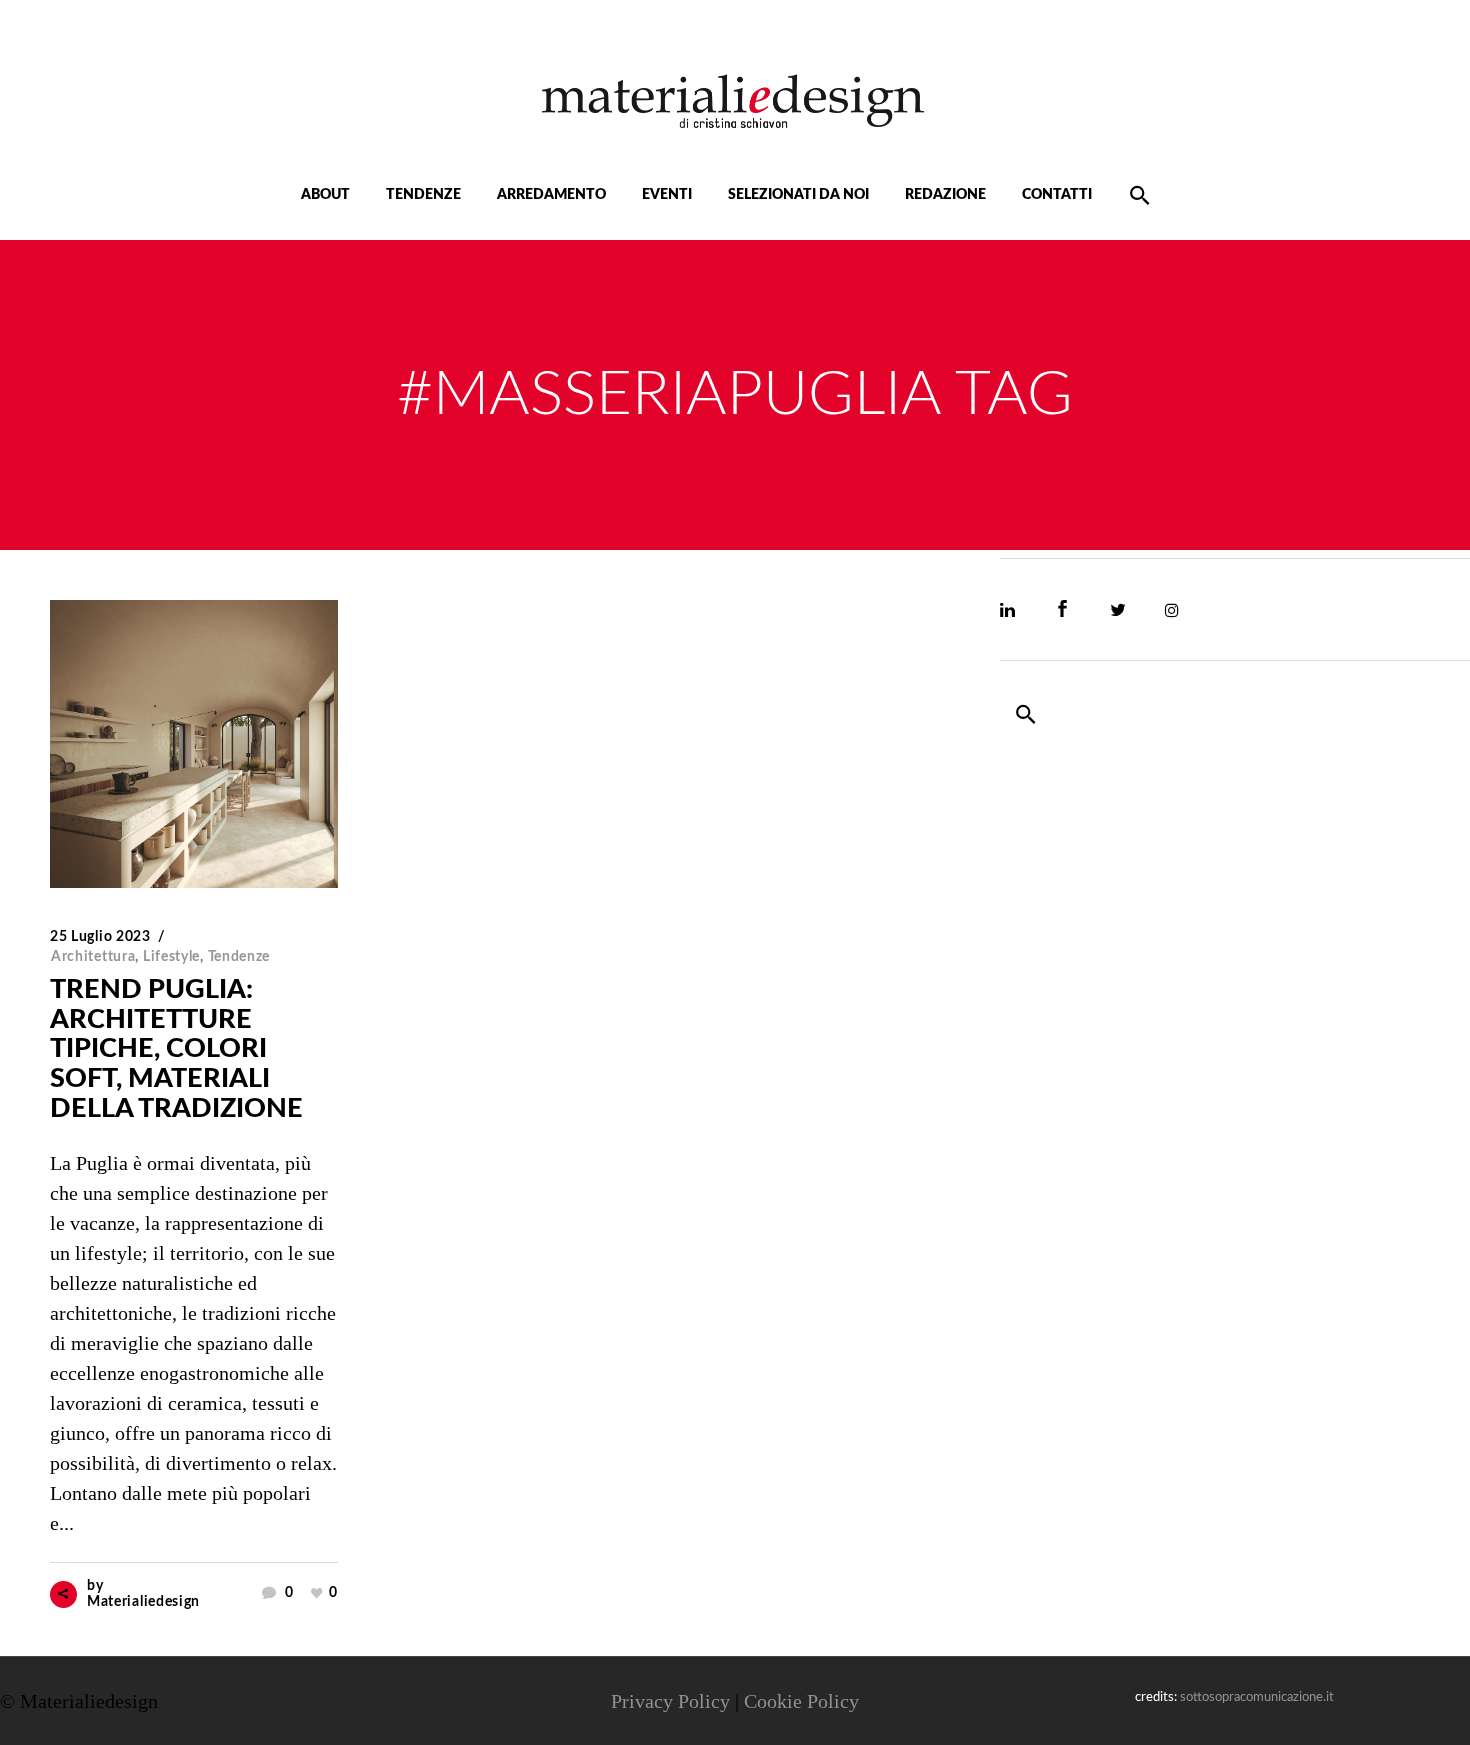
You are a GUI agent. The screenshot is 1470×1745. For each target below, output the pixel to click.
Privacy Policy (670, 1701)
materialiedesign (143, 1602)
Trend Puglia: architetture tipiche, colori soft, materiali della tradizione (176, 1049)
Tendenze (239, 957)
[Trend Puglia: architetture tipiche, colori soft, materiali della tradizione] (194, 744)
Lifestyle (171, 957)
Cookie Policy (801, 1701)
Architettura (93, 957)
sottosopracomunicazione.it (1257, 1697)
